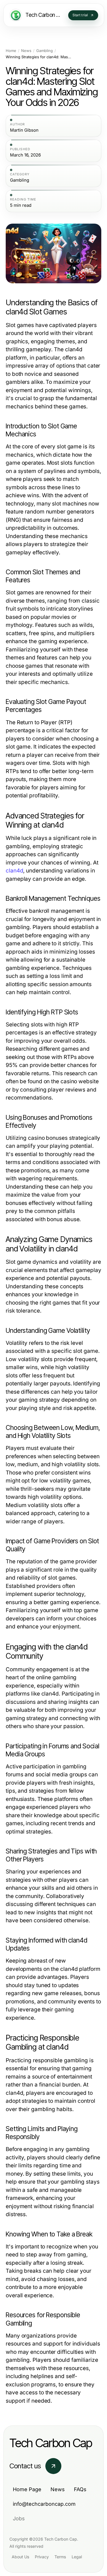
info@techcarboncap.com (44, 2504)
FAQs (80, 2489)
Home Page (27, 2489)
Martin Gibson (24, 130)
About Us (20, 2557)
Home (11, 51)
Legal (77, 2557)
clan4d (14, 871)
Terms (60, 2557)
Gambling (45, 51)
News (26, 51)
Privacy (42, 2557)
